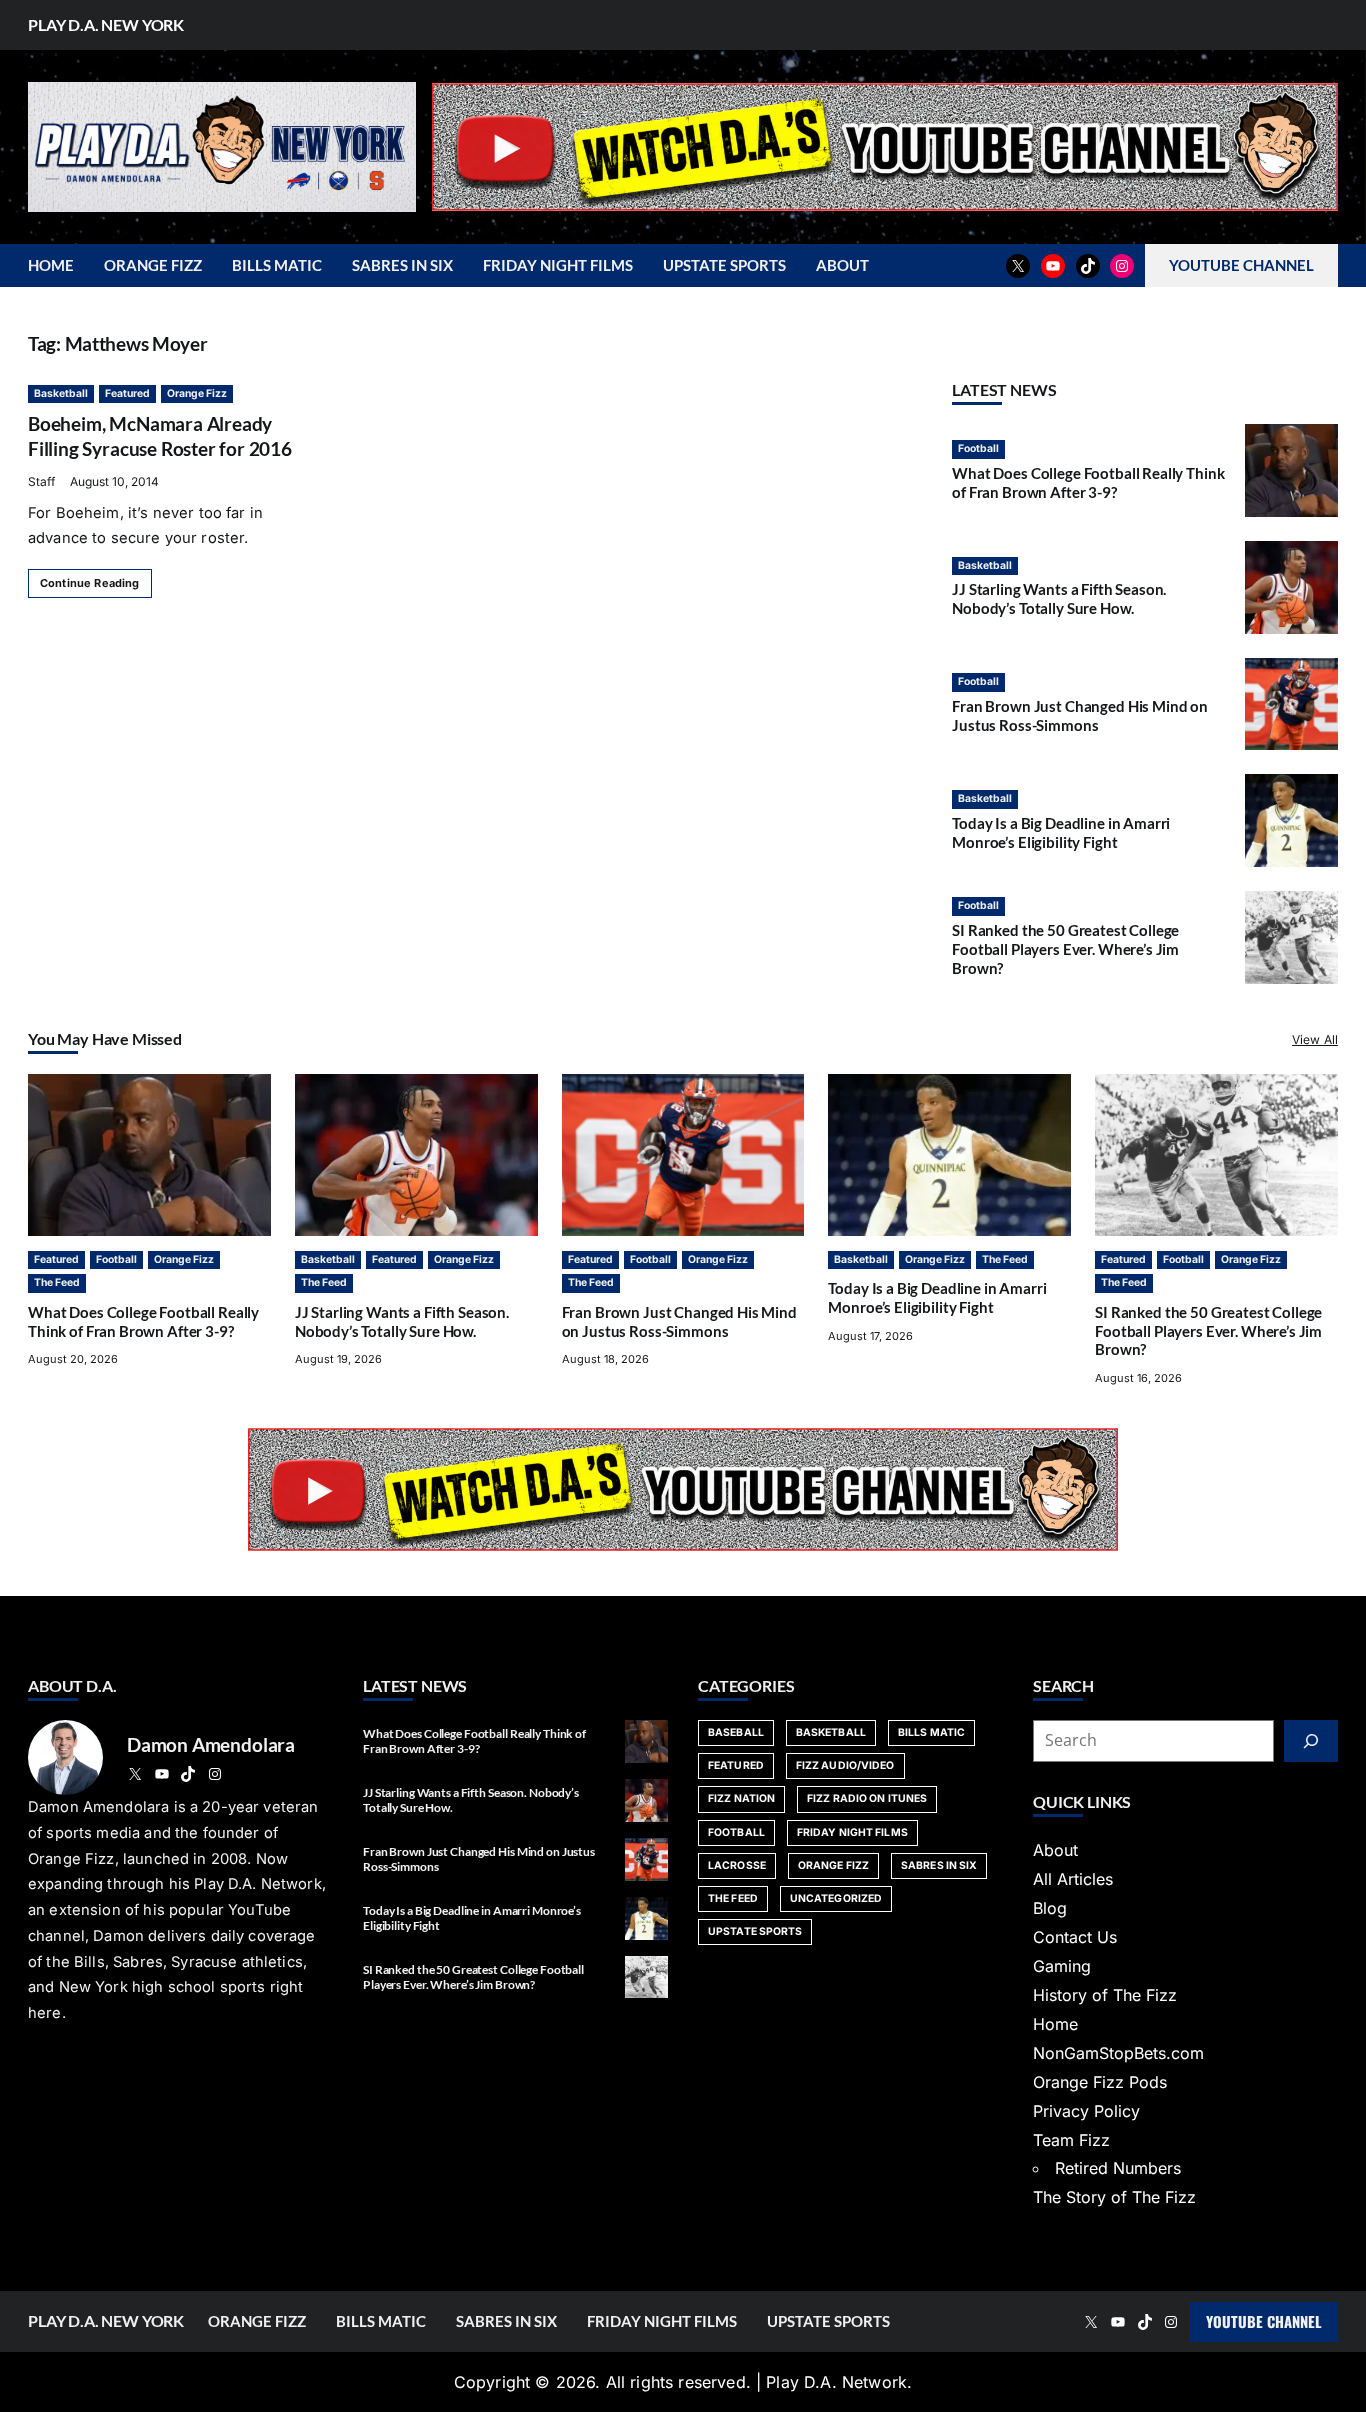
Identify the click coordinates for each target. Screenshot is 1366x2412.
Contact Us (1075, 1937)
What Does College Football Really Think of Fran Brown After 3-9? (1088, 482)
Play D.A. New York (106, 24)
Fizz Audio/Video (845, 1765)
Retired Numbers (1118, 2168)
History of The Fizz (1105, 1995)
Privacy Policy (1086, 2111)
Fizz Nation (741, 1798)
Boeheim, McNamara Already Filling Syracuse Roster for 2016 (160, 436)
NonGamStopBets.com (1118, 2053)
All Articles (1073, 1879)
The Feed (57, 1282)
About (1055, 1850)
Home (1055, 2024)
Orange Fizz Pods (1100, 2082)
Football (978, 448)
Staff (41, 481)
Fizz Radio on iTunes (867, 1798)
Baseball (736, 1732)
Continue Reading (90, 583)
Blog (1050, 1908)
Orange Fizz (197, 393)
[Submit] (1311, 1741)
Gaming (1062, 1966)
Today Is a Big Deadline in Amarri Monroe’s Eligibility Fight (1061, 832)
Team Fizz (1071, 2140)
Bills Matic (931, 1732)
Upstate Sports (755, 1931)
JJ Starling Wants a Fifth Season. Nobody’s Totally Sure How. (1059, 598)
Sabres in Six (939, 1865)
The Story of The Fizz (1114, 2197)
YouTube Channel (1264, 2321)
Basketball (61, 393)
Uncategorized (836, 1898)
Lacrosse (737, 1865)
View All (1315, 1039)
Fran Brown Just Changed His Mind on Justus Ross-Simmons (1080, 715)
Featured (127, 393)
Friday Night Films (852, 1832)
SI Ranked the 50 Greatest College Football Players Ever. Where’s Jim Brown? (1065, 949)
